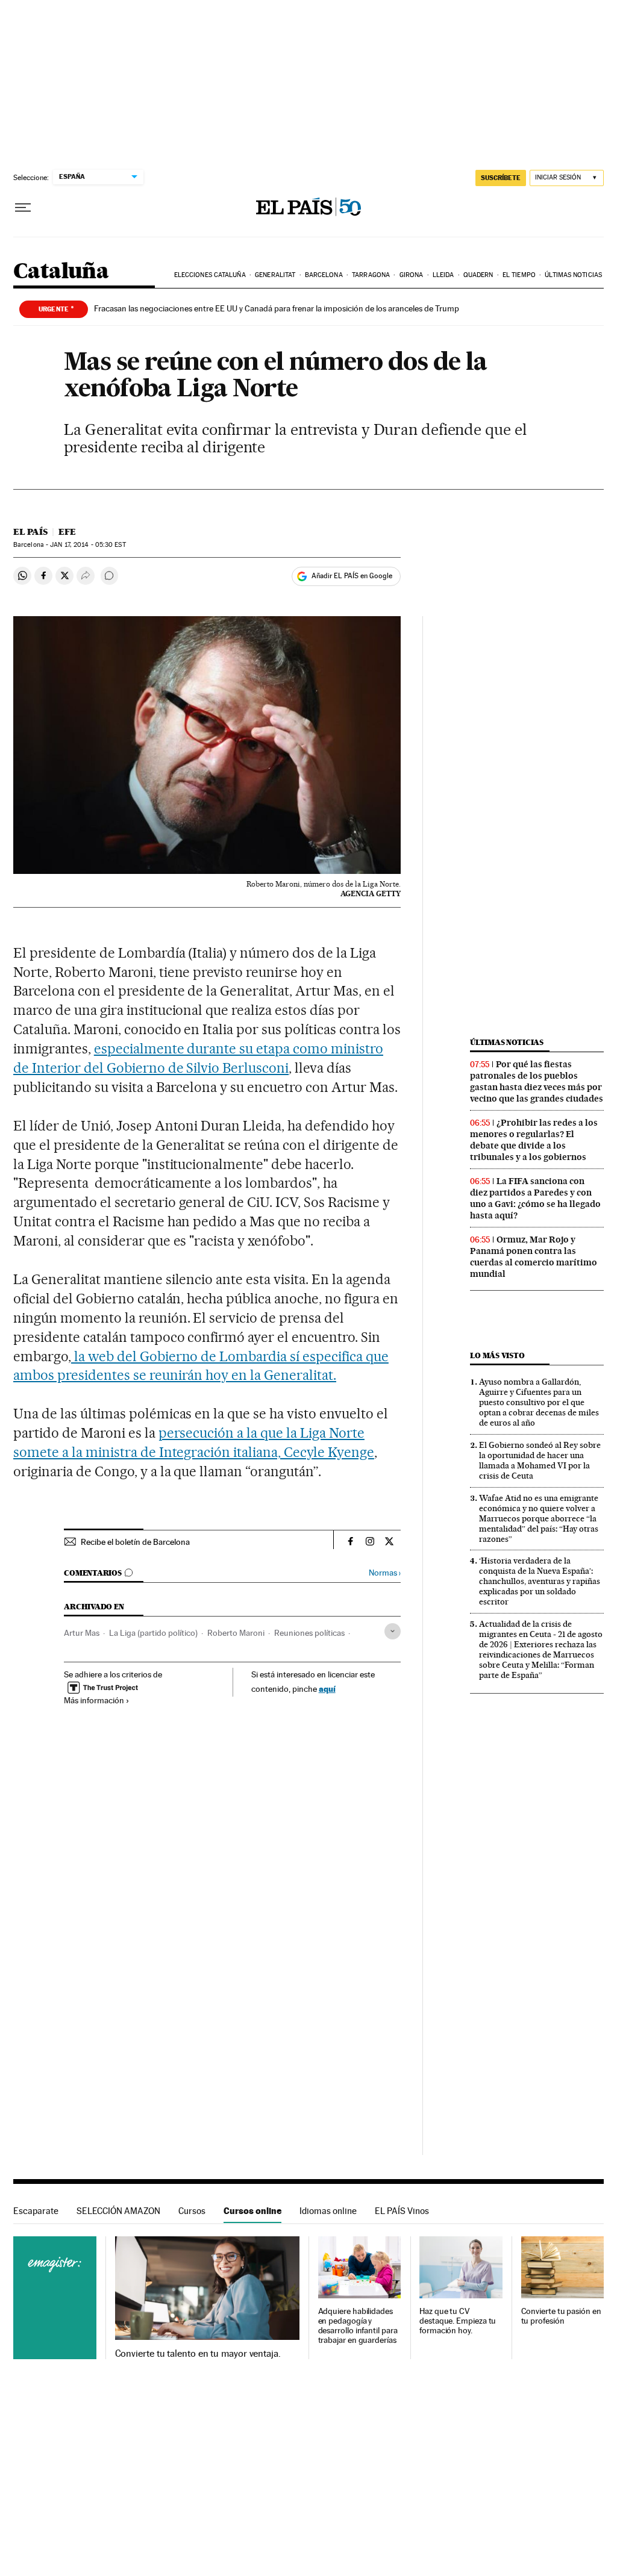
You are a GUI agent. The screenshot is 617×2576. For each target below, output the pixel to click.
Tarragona (371, 275)
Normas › (385, 1573)
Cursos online (252, 2211)
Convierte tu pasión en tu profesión (561, 2316)
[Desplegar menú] (23, 208)
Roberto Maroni (236, 1633)
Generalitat (275, 275)
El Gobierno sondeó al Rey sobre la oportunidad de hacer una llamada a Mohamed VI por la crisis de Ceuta (540, 1460)
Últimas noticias (573, 275)
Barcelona (324, 275)
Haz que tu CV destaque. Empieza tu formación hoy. (458, 2321)
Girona (412, 275)
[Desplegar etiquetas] (393, 1631)
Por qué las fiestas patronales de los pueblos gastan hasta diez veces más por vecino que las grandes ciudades (537, 1081)
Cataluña (61, 272)
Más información (94, 1700)
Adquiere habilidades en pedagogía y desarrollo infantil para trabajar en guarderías (358, 2326)
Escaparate (36, 2211)
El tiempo (519, 275)
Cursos (192, 2211)
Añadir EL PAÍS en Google (352, 576)
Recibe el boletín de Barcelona (135, 1542)
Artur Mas (82, 1633)
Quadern (478, 275)
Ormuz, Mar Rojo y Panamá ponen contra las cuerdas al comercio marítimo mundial (534, 1257)
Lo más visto (497, 1355)
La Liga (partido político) (153, 1633)
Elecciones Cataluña (210, 275)
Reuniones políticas (309, 1633)
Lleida (443, 275)
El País (30, 532)
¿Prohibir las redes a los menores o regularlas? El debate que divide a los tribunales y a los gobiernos (534, 1140)
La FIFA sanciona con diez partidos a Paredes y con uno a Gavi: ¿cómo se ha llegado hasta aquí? (535, 1198)
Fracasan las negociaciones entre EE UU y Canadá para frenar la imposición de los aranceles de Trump (277, 308)
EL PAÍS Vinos (402, 2211)
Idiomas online (328, 2211)
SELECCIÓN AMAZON (118, 2211)
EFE (67, 532)
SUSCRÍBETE (501, 178)
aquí (327, 1689)
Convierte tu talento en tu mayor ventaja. (198, 2354)
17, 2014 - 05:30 (88, 545)
